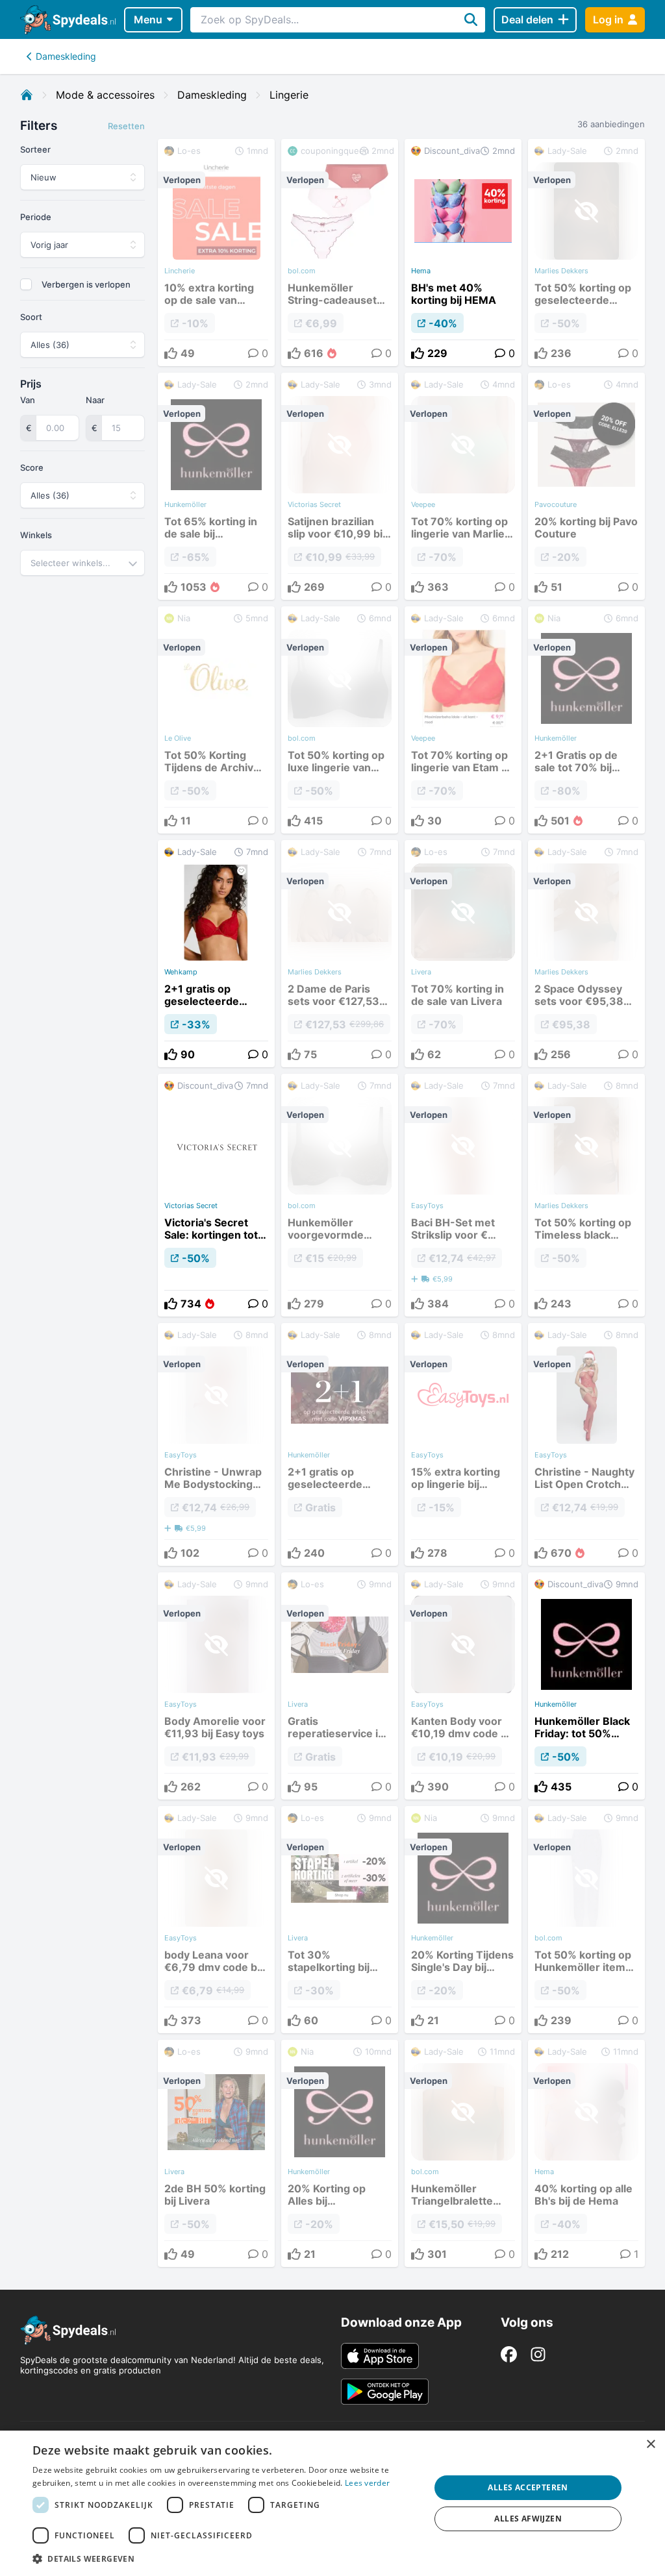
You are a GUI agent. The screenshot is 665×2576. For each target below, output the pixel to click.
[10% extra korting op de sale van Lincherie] (216, 253)
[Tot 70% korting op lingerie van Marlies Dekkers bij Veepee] (463, 486)
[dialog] (332, 2503)
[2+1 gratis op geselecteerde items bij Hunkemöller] (340, 1444)
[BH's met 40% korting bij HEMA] (463, 253)
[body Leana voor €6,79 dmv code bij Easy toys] (216, 1920)
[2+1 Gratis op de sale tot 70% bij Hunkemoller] (586, 720)
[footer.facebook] (509, 2354)
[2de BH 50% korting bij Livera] (216, 2153)
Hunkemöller (556, 1704)
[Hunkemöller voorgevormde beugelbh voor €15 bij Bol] (340, 1195)
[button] (225, 2558)
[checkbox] (26, 284)
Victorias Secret (191, 1206)
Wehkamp (181, 972)
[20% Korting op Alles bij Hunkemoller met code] (340, 2153)
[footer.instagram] (538, 2354)
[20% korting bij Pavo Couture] (586, 486)
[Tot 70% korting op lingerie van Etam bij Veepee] (463, 720)
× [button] (650, 2445)
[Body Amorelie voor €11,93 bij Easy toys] (216, 1686)
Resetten (126, 126)
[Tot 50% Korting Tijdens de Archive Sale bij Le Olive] (216, 720)
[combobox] (82, 563)
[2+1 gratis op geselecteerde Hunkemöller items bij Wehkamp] (216, 954)
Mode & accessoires (105, 95)
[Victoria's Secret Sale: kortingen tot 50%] (216, 1195)
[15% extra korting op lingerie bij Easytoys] (463, 1444)
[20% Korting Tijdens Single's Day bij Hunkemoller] (463, 1920)
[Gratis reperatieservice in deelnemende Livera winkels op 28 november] (340, 1686)
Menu (148, 19)
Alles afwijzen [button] (528, 2519)
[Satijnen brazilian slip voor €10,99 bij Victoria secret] (340, 486)
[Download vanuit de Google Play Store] (385, 2392)
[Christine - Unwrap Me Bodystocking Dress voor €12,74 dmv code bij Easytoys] (216, 1444)
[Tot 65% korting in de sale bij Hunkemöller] (216, 486)
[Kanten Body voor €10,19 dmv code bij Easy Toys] (463, 1686)
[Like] (418, 353)
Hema (421, 271)
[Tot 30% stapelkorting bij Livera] (340, 1920)
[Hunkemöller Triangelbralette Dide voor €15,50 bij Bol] (463, 2153)
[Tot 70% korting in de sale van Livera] (463, 954)
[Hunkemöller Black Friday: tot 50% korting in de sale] (586, 1686)
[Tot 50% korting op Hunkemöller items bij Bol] (586, 1920)
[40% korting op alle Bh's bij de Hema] (586, 2153)
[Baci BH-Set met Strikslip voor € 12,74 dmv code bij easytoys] (463, 1195)
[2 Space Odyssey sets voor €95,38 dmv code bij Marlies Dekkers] (586, 954)
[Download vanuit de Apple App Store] (380, 2356)
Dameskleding (66, 56)
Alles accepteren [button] (528, 2487)
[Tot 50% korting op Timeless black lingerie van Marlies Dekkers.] (586, 1195)
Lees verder (367, 2483)
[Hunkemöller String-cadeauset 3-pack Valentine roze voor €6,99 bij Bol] (340, 253)
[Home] (27, 95)
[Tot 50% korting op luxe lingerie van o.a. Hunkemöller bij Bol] (340, 720)
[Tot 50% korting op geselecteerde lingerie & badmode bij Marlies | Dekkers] (586, 253)
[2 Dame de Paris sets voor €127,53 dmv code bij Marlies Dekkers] (340, 954)
